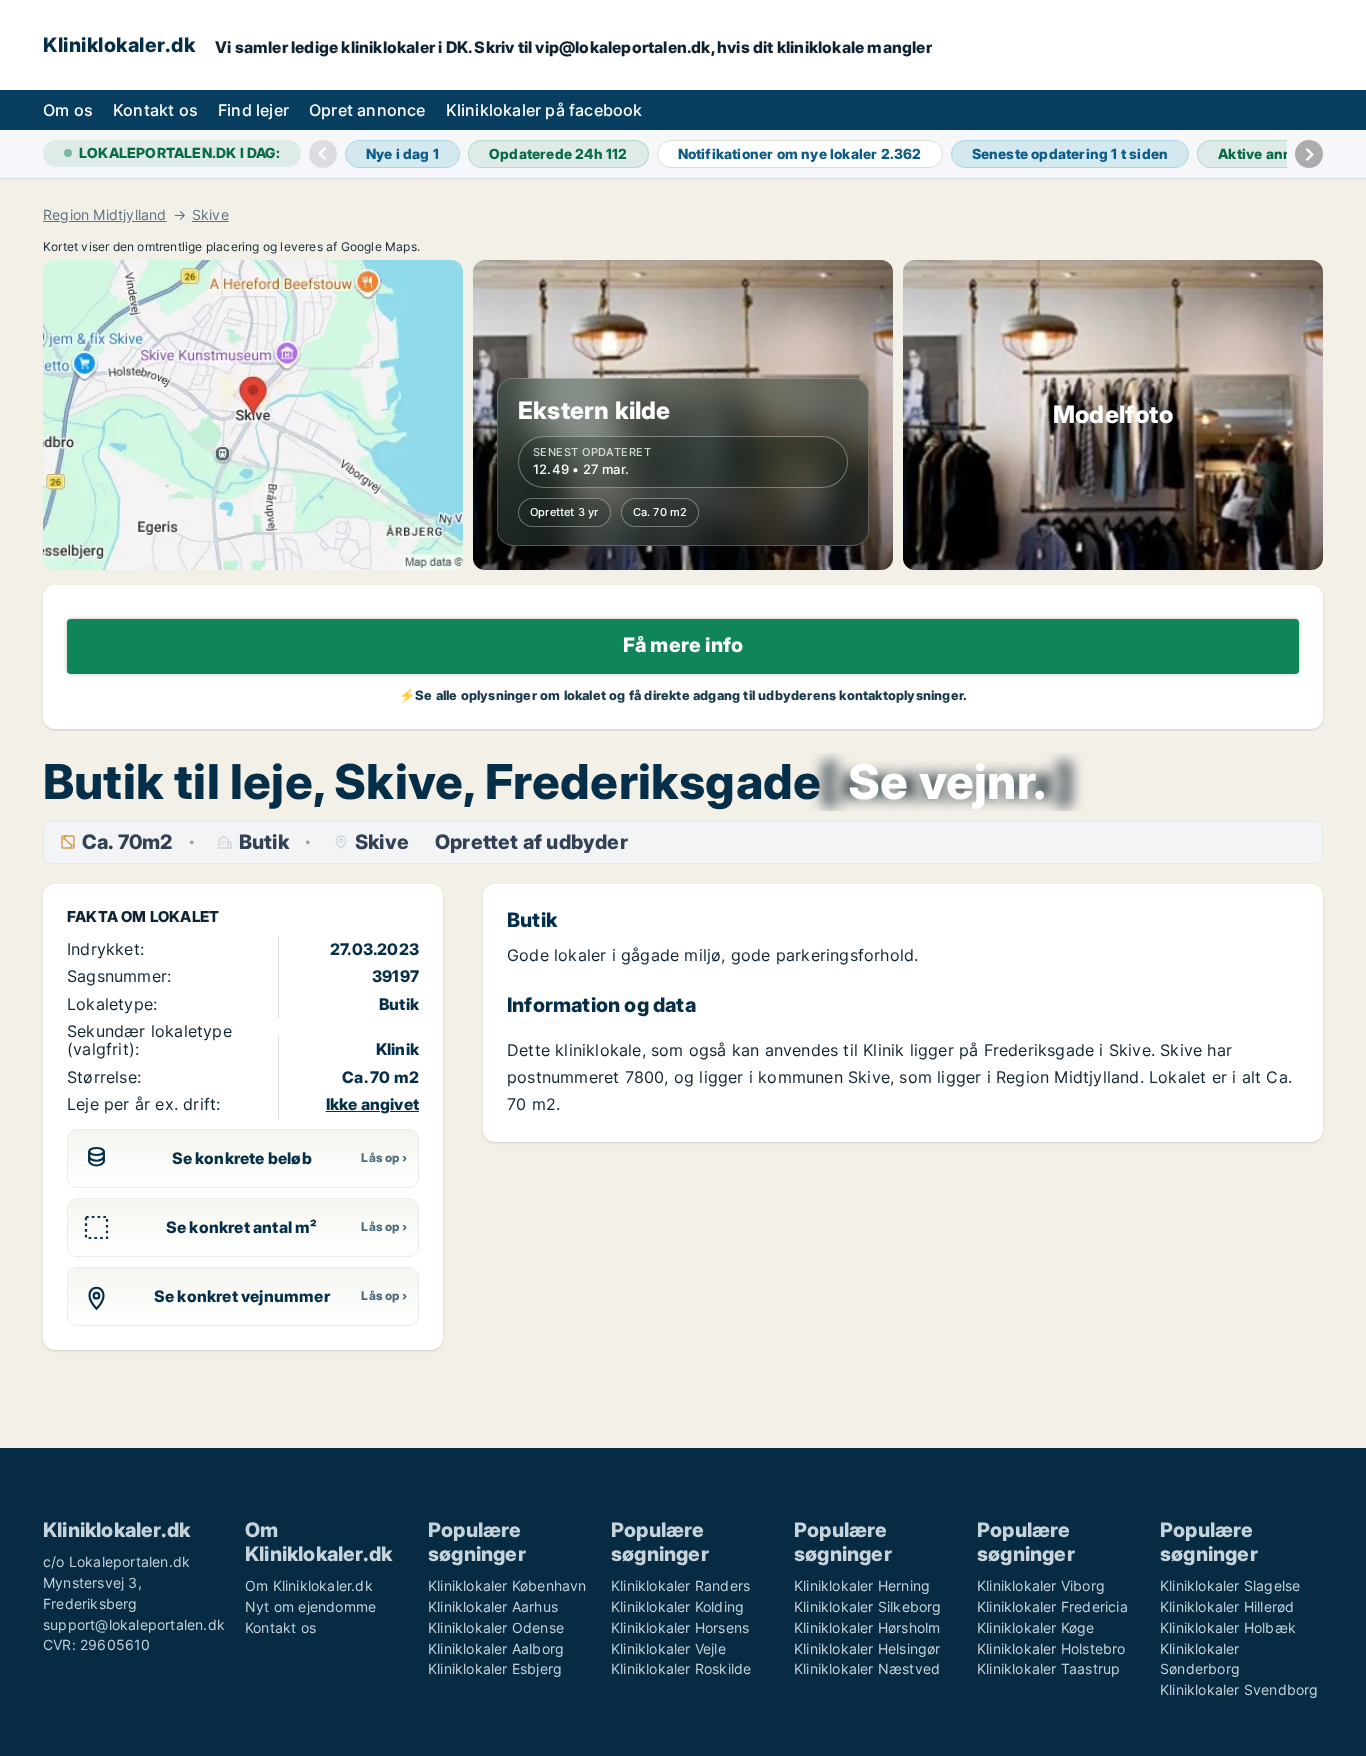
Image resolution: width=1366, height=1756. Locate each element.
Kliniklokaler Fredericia (1052, 1606)
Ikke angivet (372, 1104)
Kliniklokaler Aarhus (493, 1606)
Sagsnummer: (119, 976)
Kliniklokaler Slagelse (1230, 1585)
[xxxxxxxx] (947, 782)
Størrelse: (104, 1077)
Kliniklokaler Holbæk (1228, 1627)
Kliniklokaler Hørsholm (867, 1627)
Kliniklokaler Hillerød (1227, 1606)
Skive (210, 215)
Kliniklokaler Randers (680, 1585)
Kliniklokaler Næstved (867, 1668)
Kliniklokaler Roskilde (681, 1668)
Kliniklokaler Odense (496, 1627)
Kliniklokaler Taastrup (1048, 1668)
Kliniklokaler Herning (862, 1585)
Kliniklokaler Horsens (680, 1627)
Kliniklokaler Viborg (1041, 1585)
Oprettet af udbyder (531, 842)
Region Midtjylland (105, 215)
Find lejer (253, 110)
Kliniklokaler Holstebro (1051, 1648)
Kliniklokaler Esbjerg (495, 1668)
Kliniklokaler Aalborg (496, 1648)
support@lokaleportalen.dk (134, 1624)
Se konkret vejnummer (242, 1296)
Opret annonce (367, 110)
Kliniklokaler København (507, 1585)
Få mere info (683, 645)
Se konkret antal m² (242, 1227)
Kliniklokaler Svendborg (1239, 1689)
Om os (68, 110)
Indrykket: (105, 949)
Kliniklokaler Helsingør (867, 1648)
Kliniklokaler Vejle (668, 1648)
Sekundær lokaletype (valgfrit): (149, 1040)
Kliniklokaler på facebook (544, 110)
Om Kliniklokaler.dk (309, 1585)
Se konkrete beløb (242, 1158)
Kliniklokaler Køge (1036, 1627)
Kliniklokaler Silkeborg (868, 1606)
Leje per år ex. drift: (143, 1104)
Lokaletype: (112, 1004)
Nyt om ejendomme (310, 1606)
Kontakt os (155, 110)
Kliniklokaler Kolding (677, 1606)
